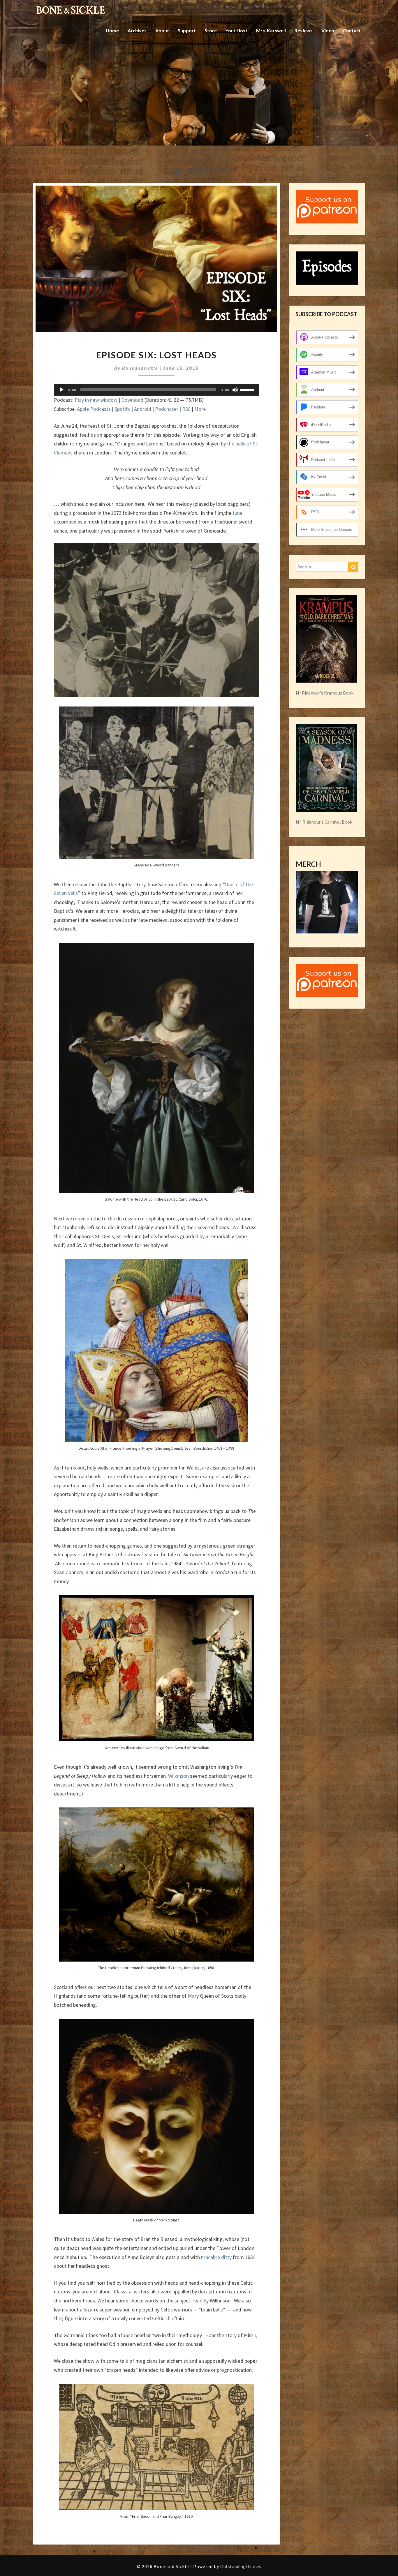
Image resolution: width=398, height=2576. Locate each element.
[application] (156, 390)
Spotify (122, 409)
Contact (352, 30)
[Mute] (235, 390)
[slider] (248, 389)
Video (328, 30)
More (200, 409)
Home (112, 30)
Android (143, 409)
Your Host (236, 30)
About (162, 30)
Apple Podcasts (94, 409)
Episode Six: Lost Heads (156, 355)
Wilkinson (178, 1776)
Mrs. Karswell (271, 30)
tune (237, 513)
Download (132, 400)
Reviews (304, 30)
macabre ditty (216, 2257)
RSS (186, 409)
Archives (137, 30)
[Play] (61, 390)
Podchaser (167, 409)
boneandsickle (140, 368)
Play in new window (96, 400)
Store (211, 30)
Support (187, 30)
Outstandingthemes (241, 2566)
